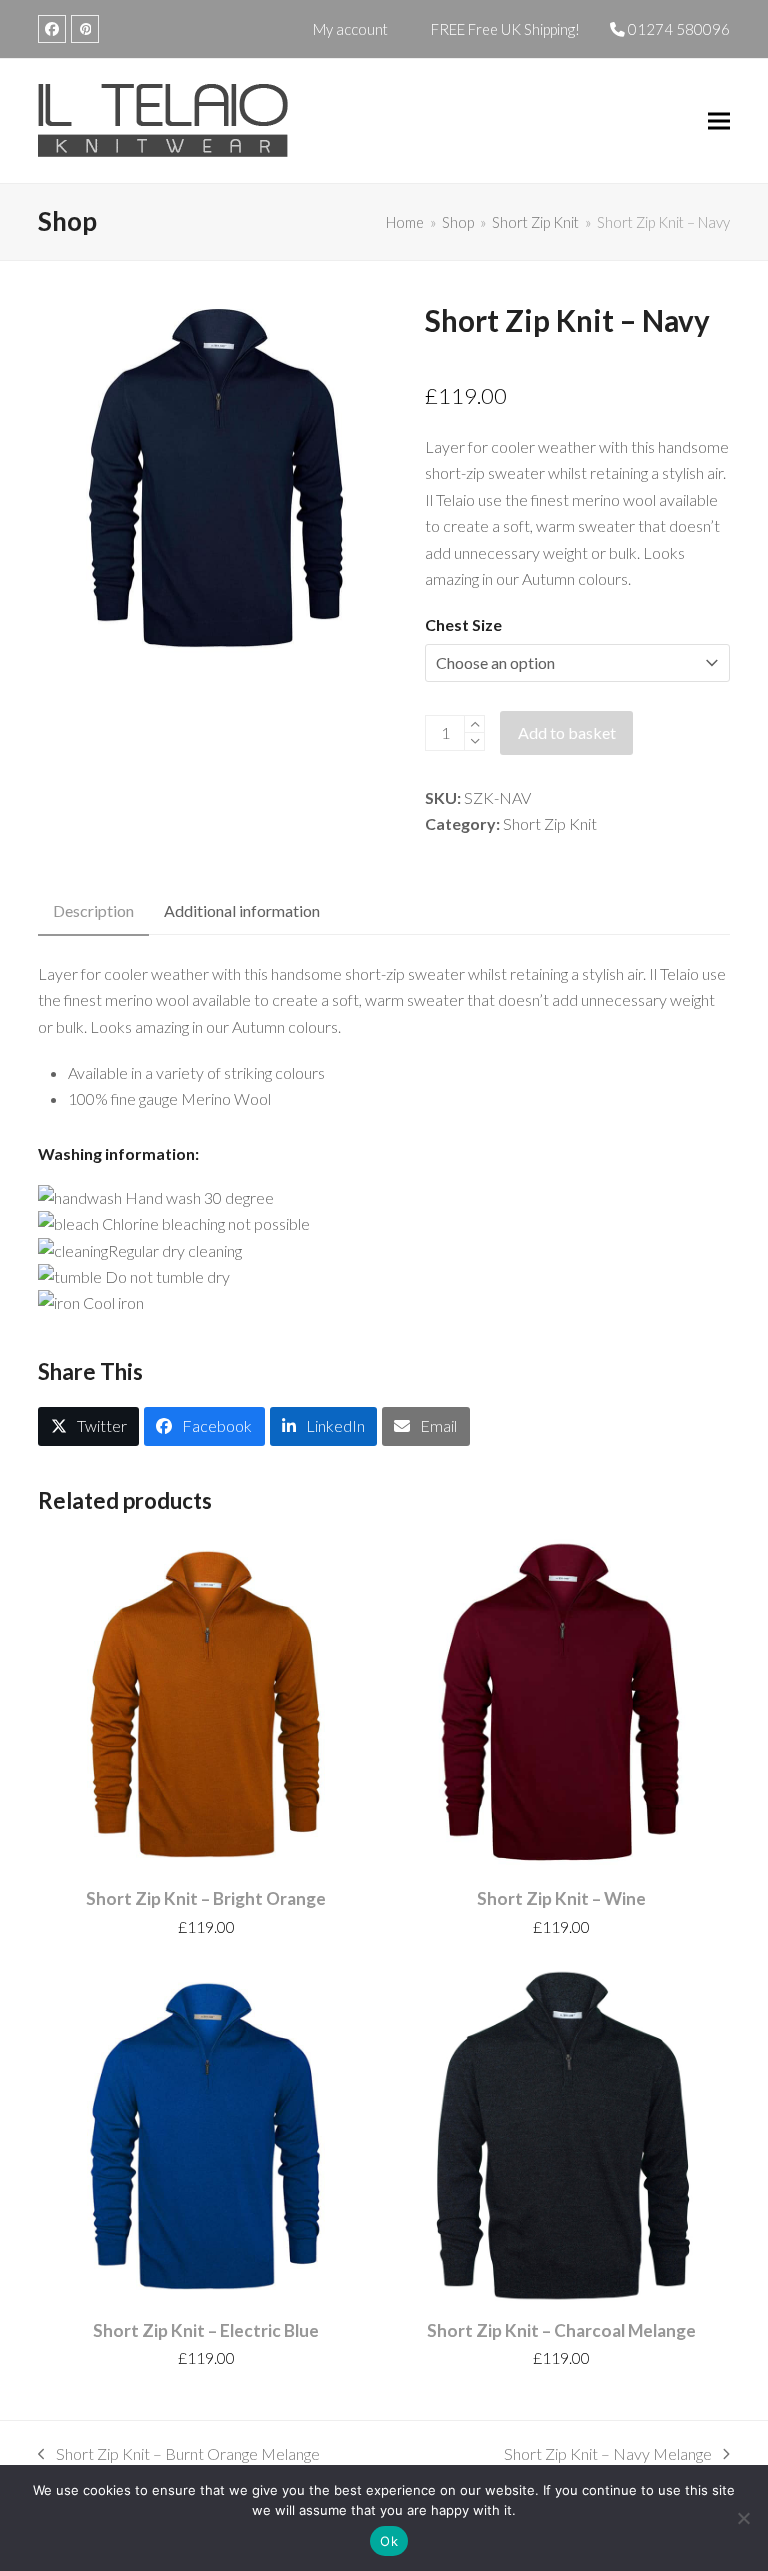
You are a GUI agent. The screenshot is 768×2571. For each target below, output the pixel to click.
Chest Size (463, 624)
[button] (719, 121)
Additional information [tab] (242, 910)
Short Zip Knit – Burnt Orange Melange (179, 2455)
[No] (743, 2518)
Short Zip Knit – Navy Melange (608, 2455)
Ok (389, 2541)
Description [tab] (93, 910)
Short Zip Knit (550, 823)
